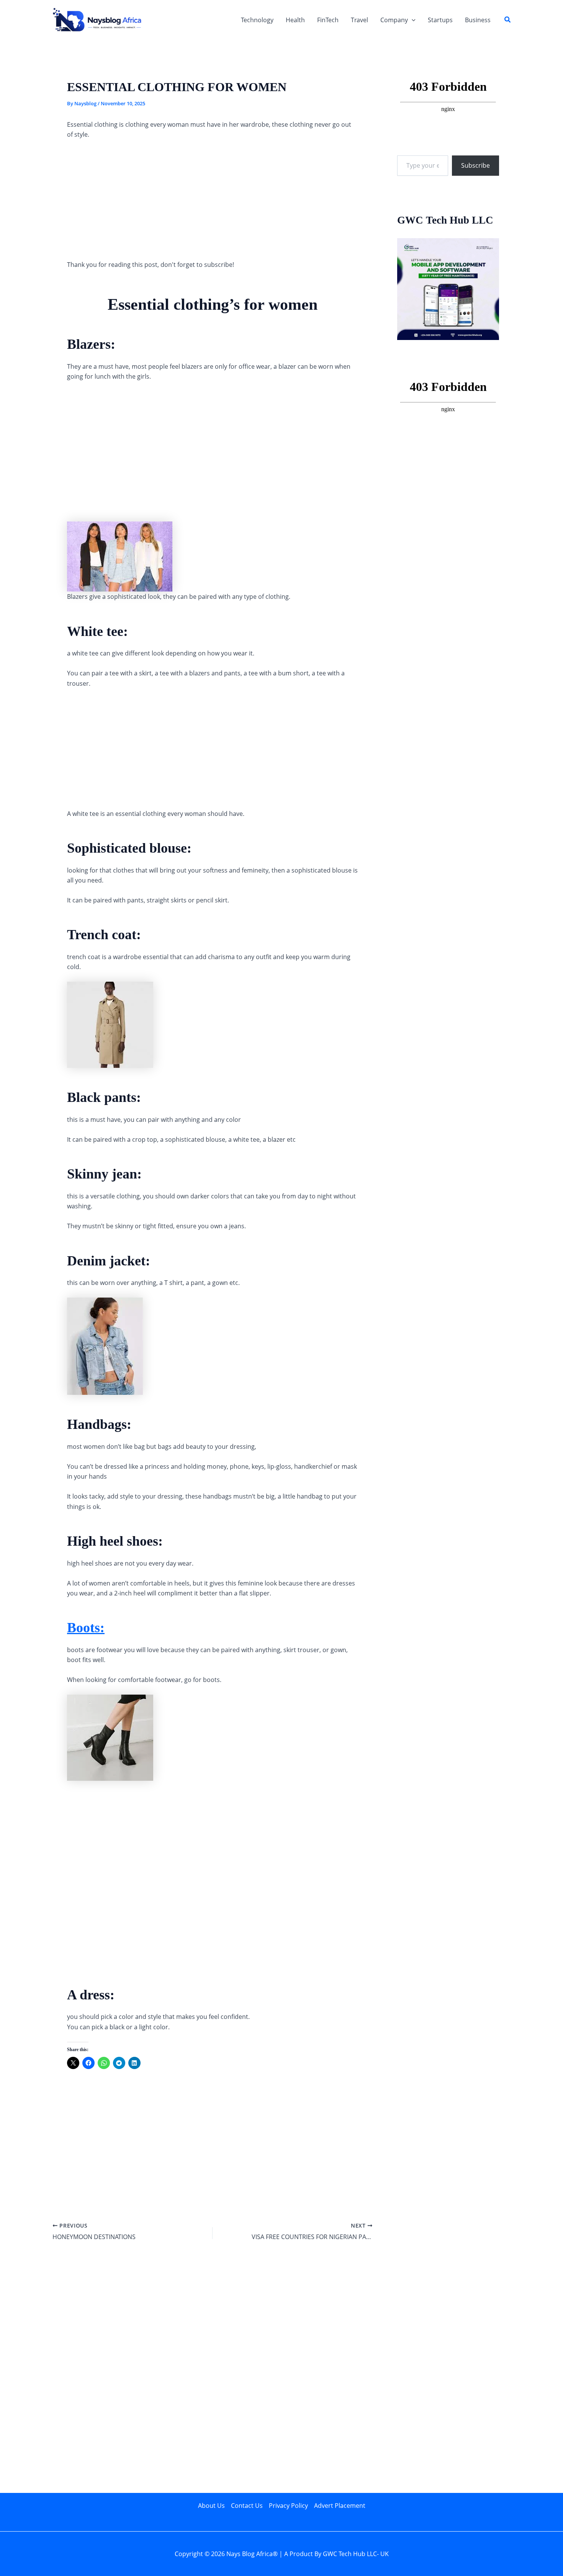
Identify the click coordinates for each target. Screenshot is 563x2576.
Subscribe (475, 165)
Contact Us (247, 2506)
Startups (440, 20)
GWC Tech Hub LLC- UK (356, 2554)
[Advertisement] (213, 203)
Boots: (86, 1628)
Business (478, 20)
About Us (211, 2506)
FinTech (328, 20)
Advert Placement (340, 2506)
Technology (257, 20)
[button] (412, 20)
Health (295, 20)
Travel (359, 20)
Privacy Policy (288, 2506)
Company (394, 20)
